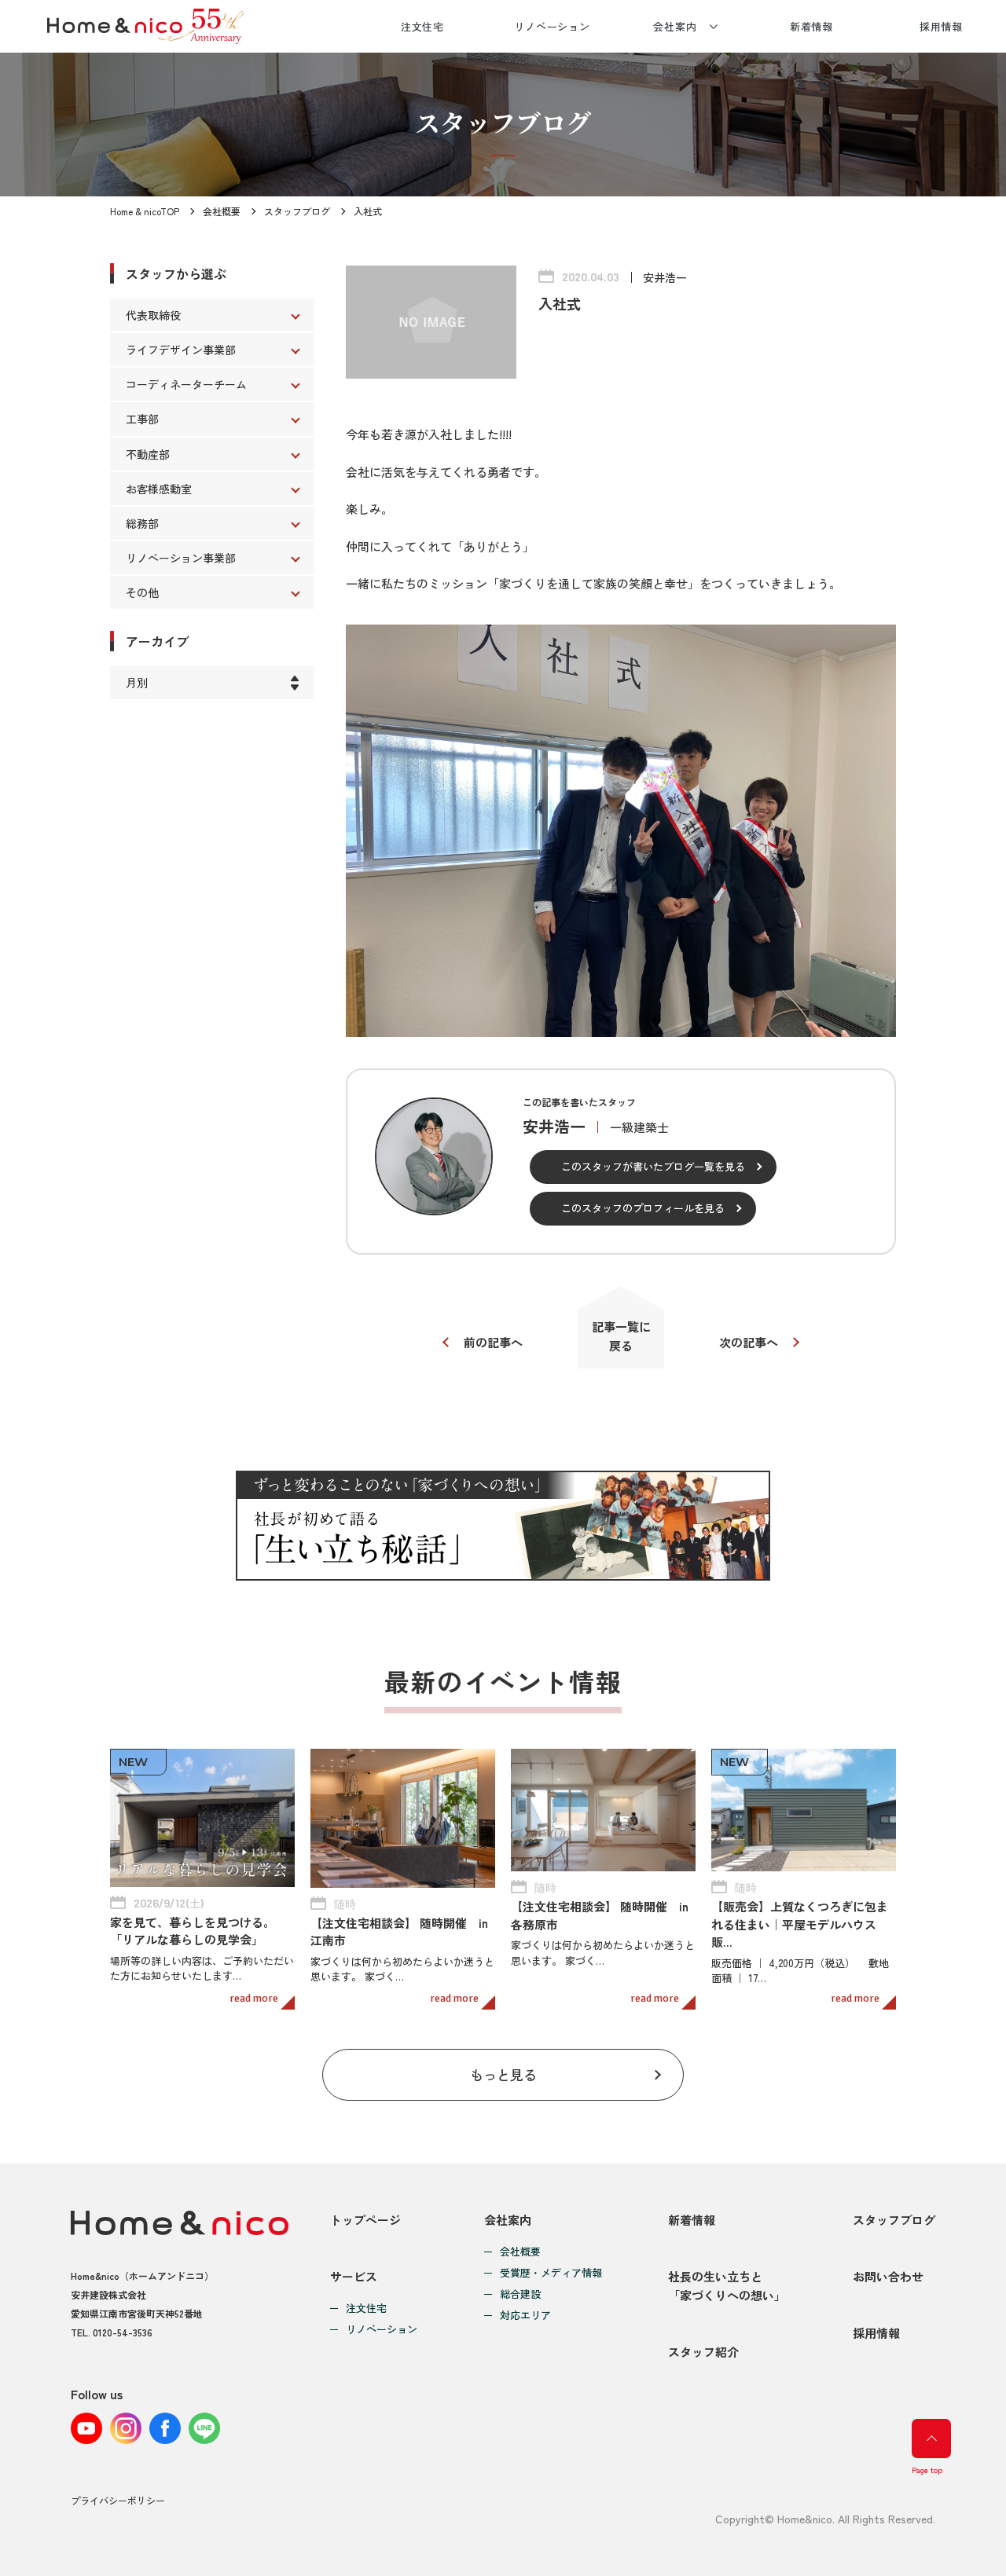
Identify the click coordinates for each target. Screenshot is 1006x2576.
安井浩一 (665, 277)
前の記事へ (493, 1342)
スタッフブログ (297, 211)
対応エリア (525, 2316)
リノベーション (552, 26)
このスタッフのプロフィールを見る (643, 1208)
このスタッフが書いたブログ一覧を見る (653, 1166)
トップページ (365, 2220)
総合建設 (520, 2294)
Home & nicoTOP (145, 211)
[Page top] (931, 2439)
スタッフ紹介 (703, 2352)
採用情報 (942, 26)
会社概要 (222, 211)
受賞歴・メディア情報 (551, 2273)
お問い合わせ (888, 2276)
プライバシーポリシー (118, 2500)
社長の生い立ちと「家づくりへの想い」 (727, 2286)
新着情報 (812, 26)
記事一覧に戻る (621, 1336)
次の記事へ (749, 1342)
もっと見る (503, 2074)
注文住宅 (423, 26)
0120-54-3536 (123, 2332)
